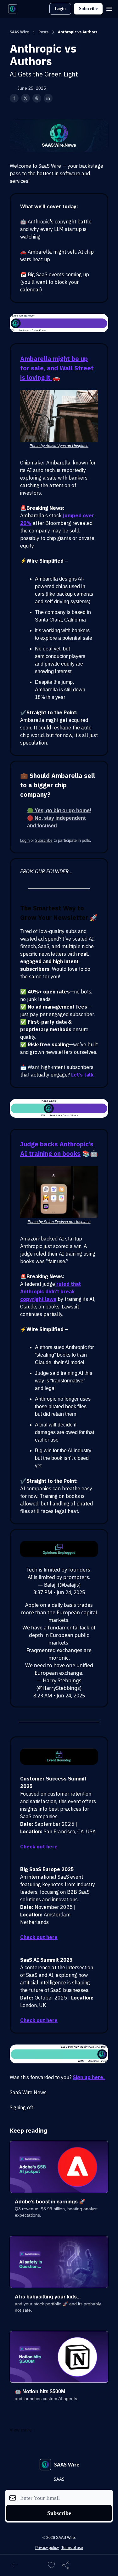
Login (60, 9)
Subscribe (88, 9)
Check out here (39, 1847)
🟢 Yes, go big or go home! (59, 810)
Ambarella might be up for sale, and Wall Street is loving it (57, 368)
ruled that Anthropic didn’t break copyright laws (51, 1291)
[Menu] (109, 8)
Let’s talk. (83, 1075)
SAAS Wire (19, 32)
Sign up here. (89, 2077)
